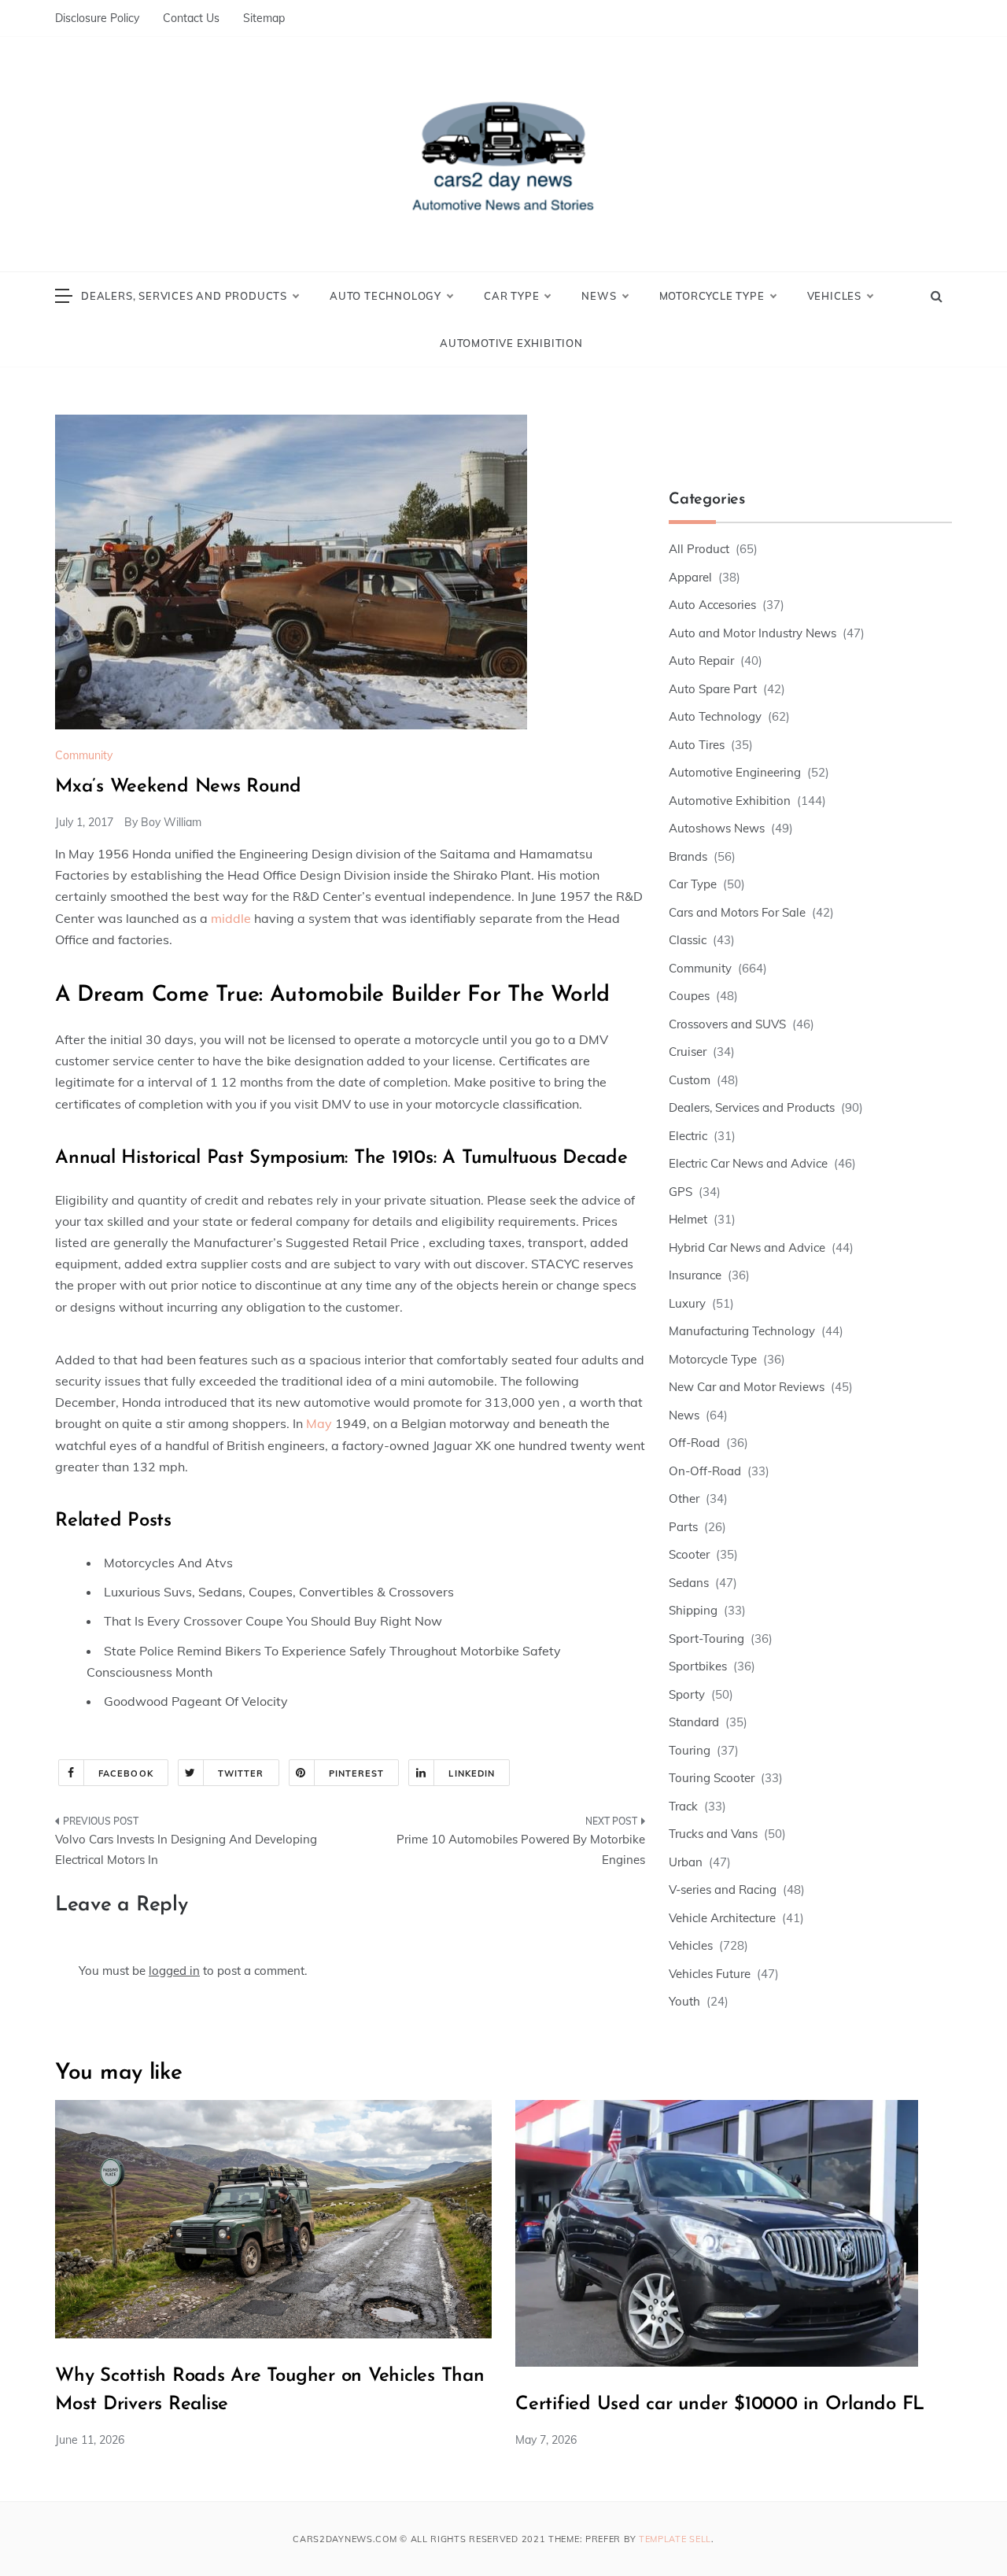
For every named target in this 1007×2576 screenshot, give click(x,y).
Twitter (241, 1773)
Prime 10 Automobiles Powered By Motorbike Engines (521, 1849)
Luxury (687, 1303)
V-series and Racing (723, 1890)
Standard (694, 1722)
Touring (690, 1750)
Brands (688, 856)
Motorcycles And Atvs (168, 1563)
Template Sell (675, 2539)
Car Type (511, 296)
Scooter (689, 1554)
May (319, 1423)
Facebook (126, 1773)
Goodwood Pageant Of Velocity (196, 1701)
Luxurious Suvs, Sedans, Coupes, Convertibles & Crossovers (279, 1592)
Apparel (690, 577)
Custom (690, 1080)
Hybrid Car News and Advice (747, 1247)
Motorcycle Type (712, 296)
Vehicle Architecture (722, 1918)
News (599, 296)
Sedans (689, 1583)
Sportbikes (698, 1666)
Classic (688, 940)
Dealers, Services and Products (184, 296)
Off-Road (694, 1443)
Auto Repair (701, 661)
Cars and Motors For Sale (737, 912)
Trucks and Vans (713, 1834)
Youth (684, 2001)
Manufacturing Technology (742, 1331)
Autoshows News (717, 828)
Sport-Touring (706, 1639)
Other (684, 1498)
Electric (688, 1136)
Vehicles (834, 296)
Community (84, 755)
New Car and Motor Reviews (747, 1387)
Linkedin (472, 1773)
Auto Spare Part (713, 689)
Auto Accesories (712, 605)
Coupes (689, 996)
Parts (683, 1527)
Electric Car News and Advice (748, 1163)
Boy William (171, 822)
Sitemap (264, 18)
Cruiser (688, 1052)
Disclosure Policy (97, 18)
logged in (174, 1971)
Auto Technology (385, 296)
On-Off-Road (705, 1471)
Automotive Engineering (735, 772)
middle (231, 918)
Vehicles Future (710, 1974)
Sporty (687, 1694)
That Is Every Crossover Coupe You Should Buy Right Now (273, 1621)
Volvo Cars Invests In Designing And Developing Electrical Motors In (186, 1849)
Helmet (688, 1219)
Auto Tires (697, 745)
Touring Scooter (712, 1778)
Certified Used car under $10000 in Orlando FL (720, 2404)
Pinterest (357, 1773)
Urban (686, 1862)
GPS (681, 1192)
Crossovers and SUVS (727, 1024)
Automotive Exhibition (511, 343)
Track (683, 1806)
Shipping (693, 1610)
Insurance (695, 1275)
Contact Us (191, 18)
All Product (699, 549)
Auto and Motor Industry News (752, 633)
